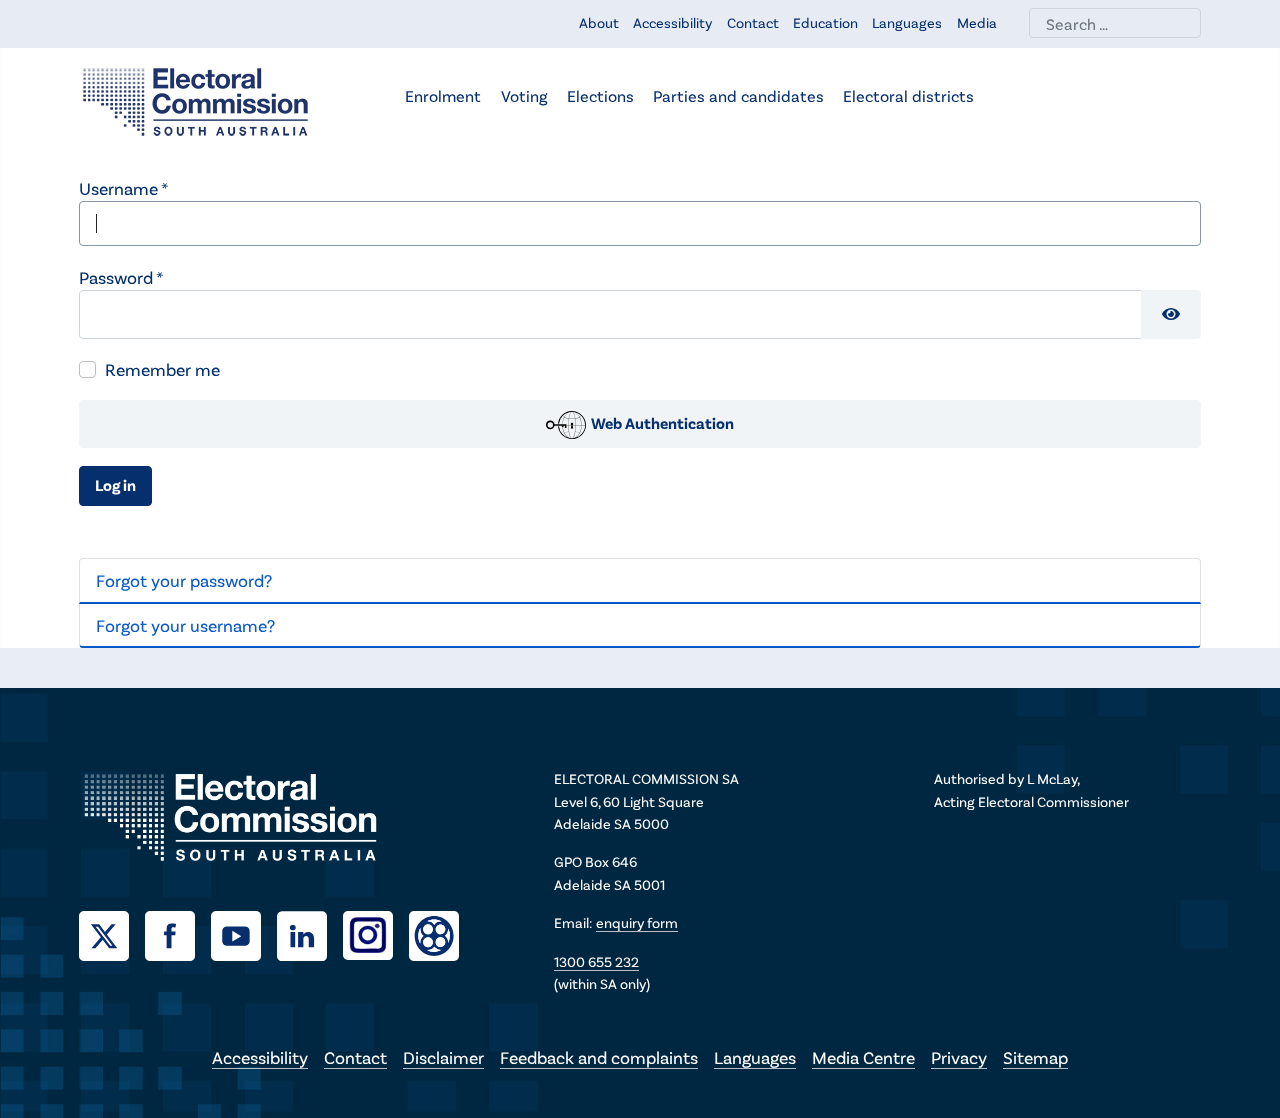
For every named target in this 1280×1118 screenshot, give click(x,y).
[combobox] (1115, 23)
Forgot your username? (185, 625)
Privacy (959, 1057)
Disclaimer (443, 1057)
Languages (907, 22)
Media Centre (863, 1057)
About (599, 22)
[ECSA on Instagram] (376, 933)
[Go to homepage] (195, 100)
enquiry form (637, 922)
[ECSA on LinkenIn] (310, 933)
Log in (115, 484)
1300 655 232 (596, 961)
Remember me (162, 369)
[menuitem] (443, 97)
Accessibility (672, 22)
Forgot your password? (184, 580)
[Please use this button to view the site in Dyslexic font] (434, 933)
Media (977, 22)
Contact (753, 22)
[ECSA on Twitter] (112, 933)
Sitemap (1035, 1057)
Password (121, 277)
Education (825, 22)
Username (123, 188)
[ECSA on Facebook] (178, 933)
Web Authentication (661, 422)
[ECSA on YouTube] (244, 933)
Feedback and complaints (599, 1057)
